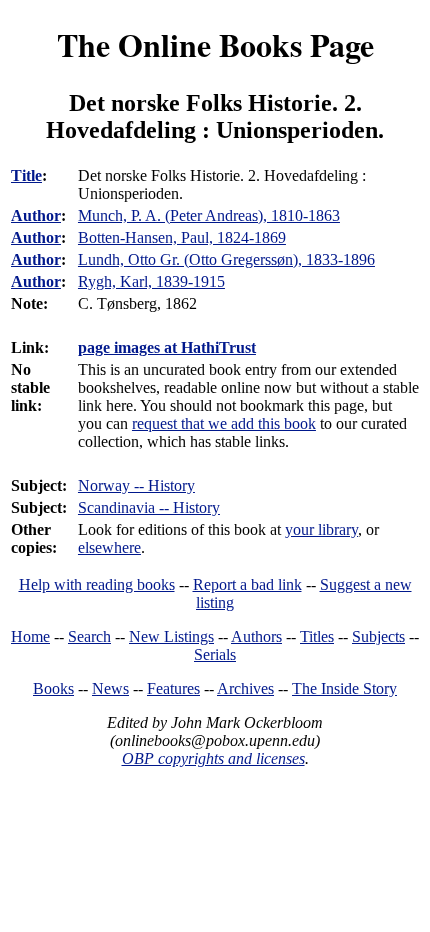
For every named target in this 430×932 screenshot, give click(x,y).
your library (321, 529)
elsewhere (109, 547)
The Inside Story (344, 688)
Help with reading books (97, 584)
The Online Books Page (215, 44)
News (110, 688)
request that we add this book (224, 423)
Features (173, 688)
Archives (245, 688)
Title (26, 175)
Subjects (378, 636)
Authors (256, 636)
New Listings (171, 636)
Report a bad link (247, 584)
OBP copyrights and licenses (213, 758)
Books (53, 688)
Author (36, 215)
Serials (215, 654)
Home (30, 636)
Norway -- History (136, 485)
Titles (317, 636)
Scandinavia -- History (149, 507)
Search (89, 636)
